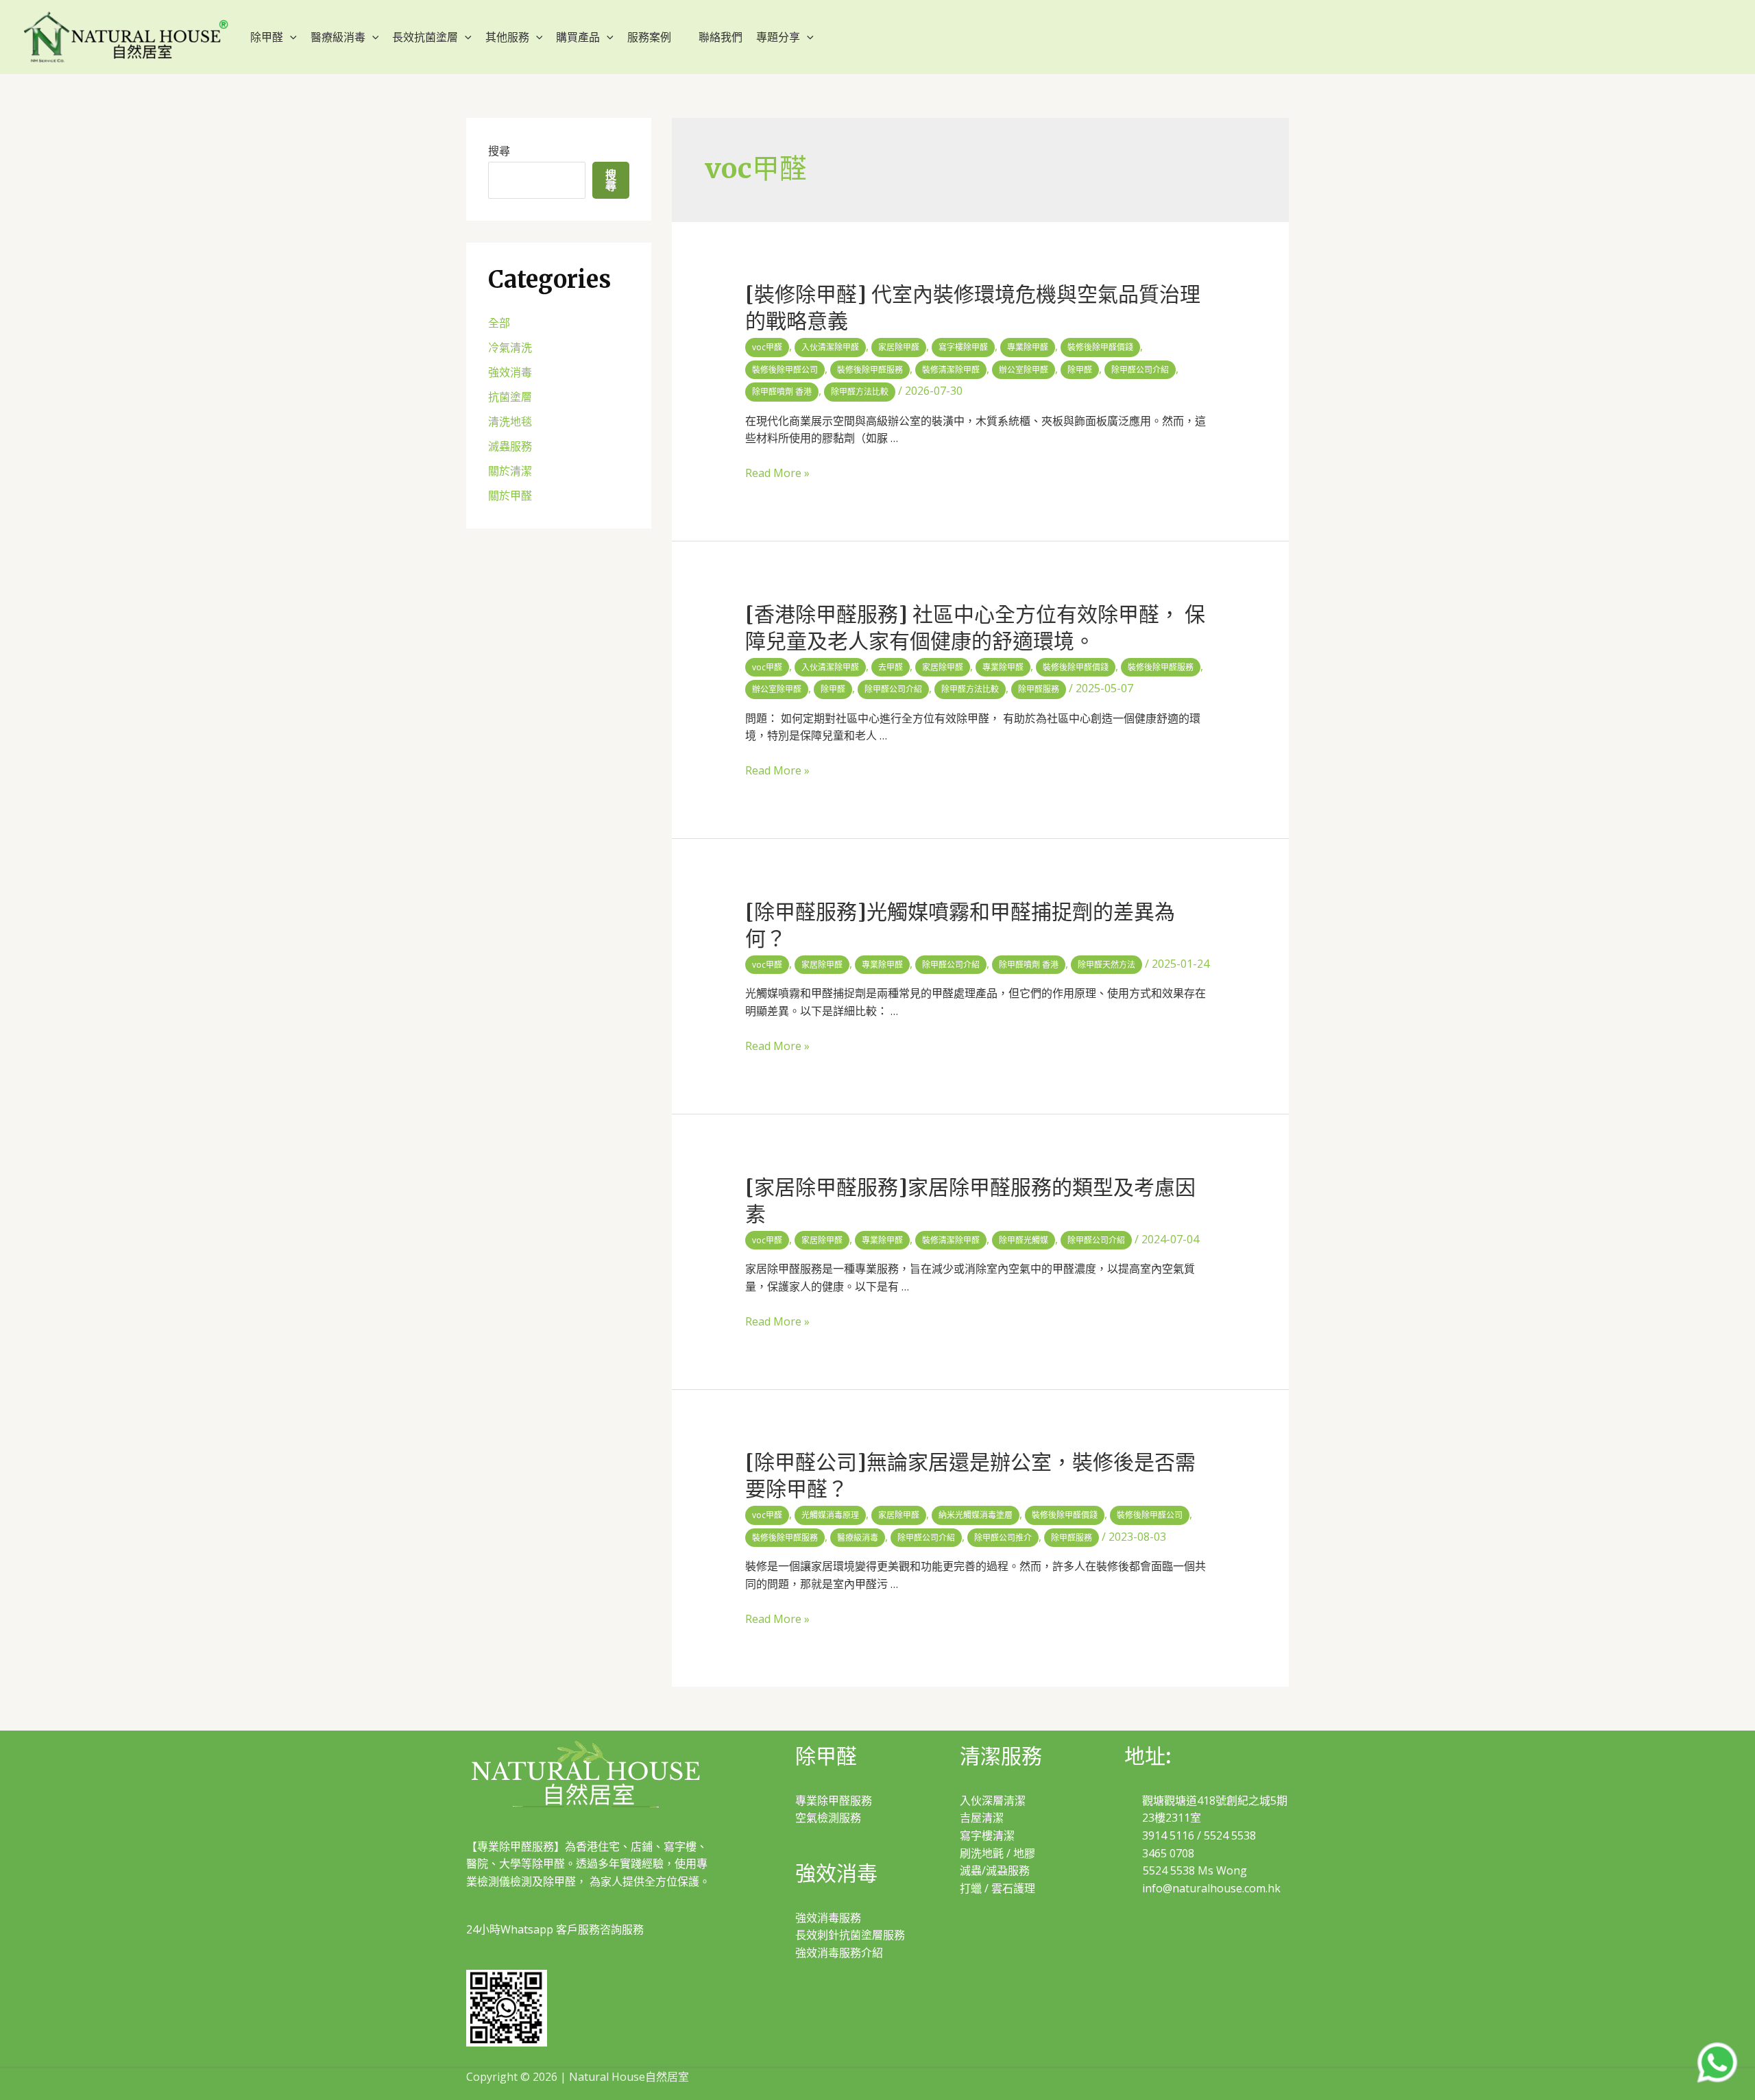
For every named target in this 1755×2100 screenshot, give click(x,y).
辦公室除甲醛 (1024, 370)
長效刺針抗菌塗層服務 (850, 1935)
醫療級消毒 (338, 37)
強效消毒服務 (828, 1918)
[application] (290, 37)
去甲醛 (891, 667)
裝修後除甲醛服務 (870, 370)
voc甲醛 (767, 347)
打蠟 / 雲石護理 (997, 1888)
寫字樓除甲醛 (963, 347)
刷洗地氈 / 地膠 (997, 1853)
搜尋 (499, 151)
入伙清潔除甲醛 (830, 347)
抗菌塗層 (510, 397)
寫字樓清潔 (987, 1835)
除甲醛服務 (1039, 689)
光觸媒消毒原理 (830, 1515)
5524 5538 (1230, 1835)
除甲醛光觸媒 (1024, 1240)
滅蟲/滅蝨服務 (995, 1870)
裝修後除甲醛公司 (785, 370)
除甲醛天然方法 (1106, 965)
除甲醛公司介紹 (1140, 370)
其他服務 (507, 37)
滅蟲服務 (510, 446)
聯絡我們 (721, 37)
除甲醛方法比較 (860, 392)
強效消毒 (510, 372)
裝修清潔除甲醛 (951, 370)
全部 (499, 323)
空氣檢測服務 (828, 1818)
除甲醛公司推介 (1003, 1538)
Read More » (777, 473)
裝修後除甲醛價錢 (1100, 347)
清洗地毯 (510, 422)
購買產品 (578, 37)
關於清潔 (510, 471)
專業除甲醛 (1028, 347)
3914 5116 (1168, 1835)
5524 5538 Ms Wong (1195, 1870)
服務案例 (649, 37)
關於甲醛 (510, 496)
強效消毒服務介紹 (839, 1953)
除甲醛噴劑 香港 (782, 392)
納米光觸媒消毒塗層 (976, 1515)
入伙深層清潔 (993, 1800)
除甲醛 (267, 37)
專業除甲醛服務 (834, 1800)
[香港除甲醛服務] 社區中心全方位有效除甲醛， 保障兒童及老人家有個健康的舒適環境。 (975, 627)
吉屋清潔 (982, 1818)
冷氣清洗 (510, 347)
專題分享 (778, 37)
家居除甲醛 (899, 347)
